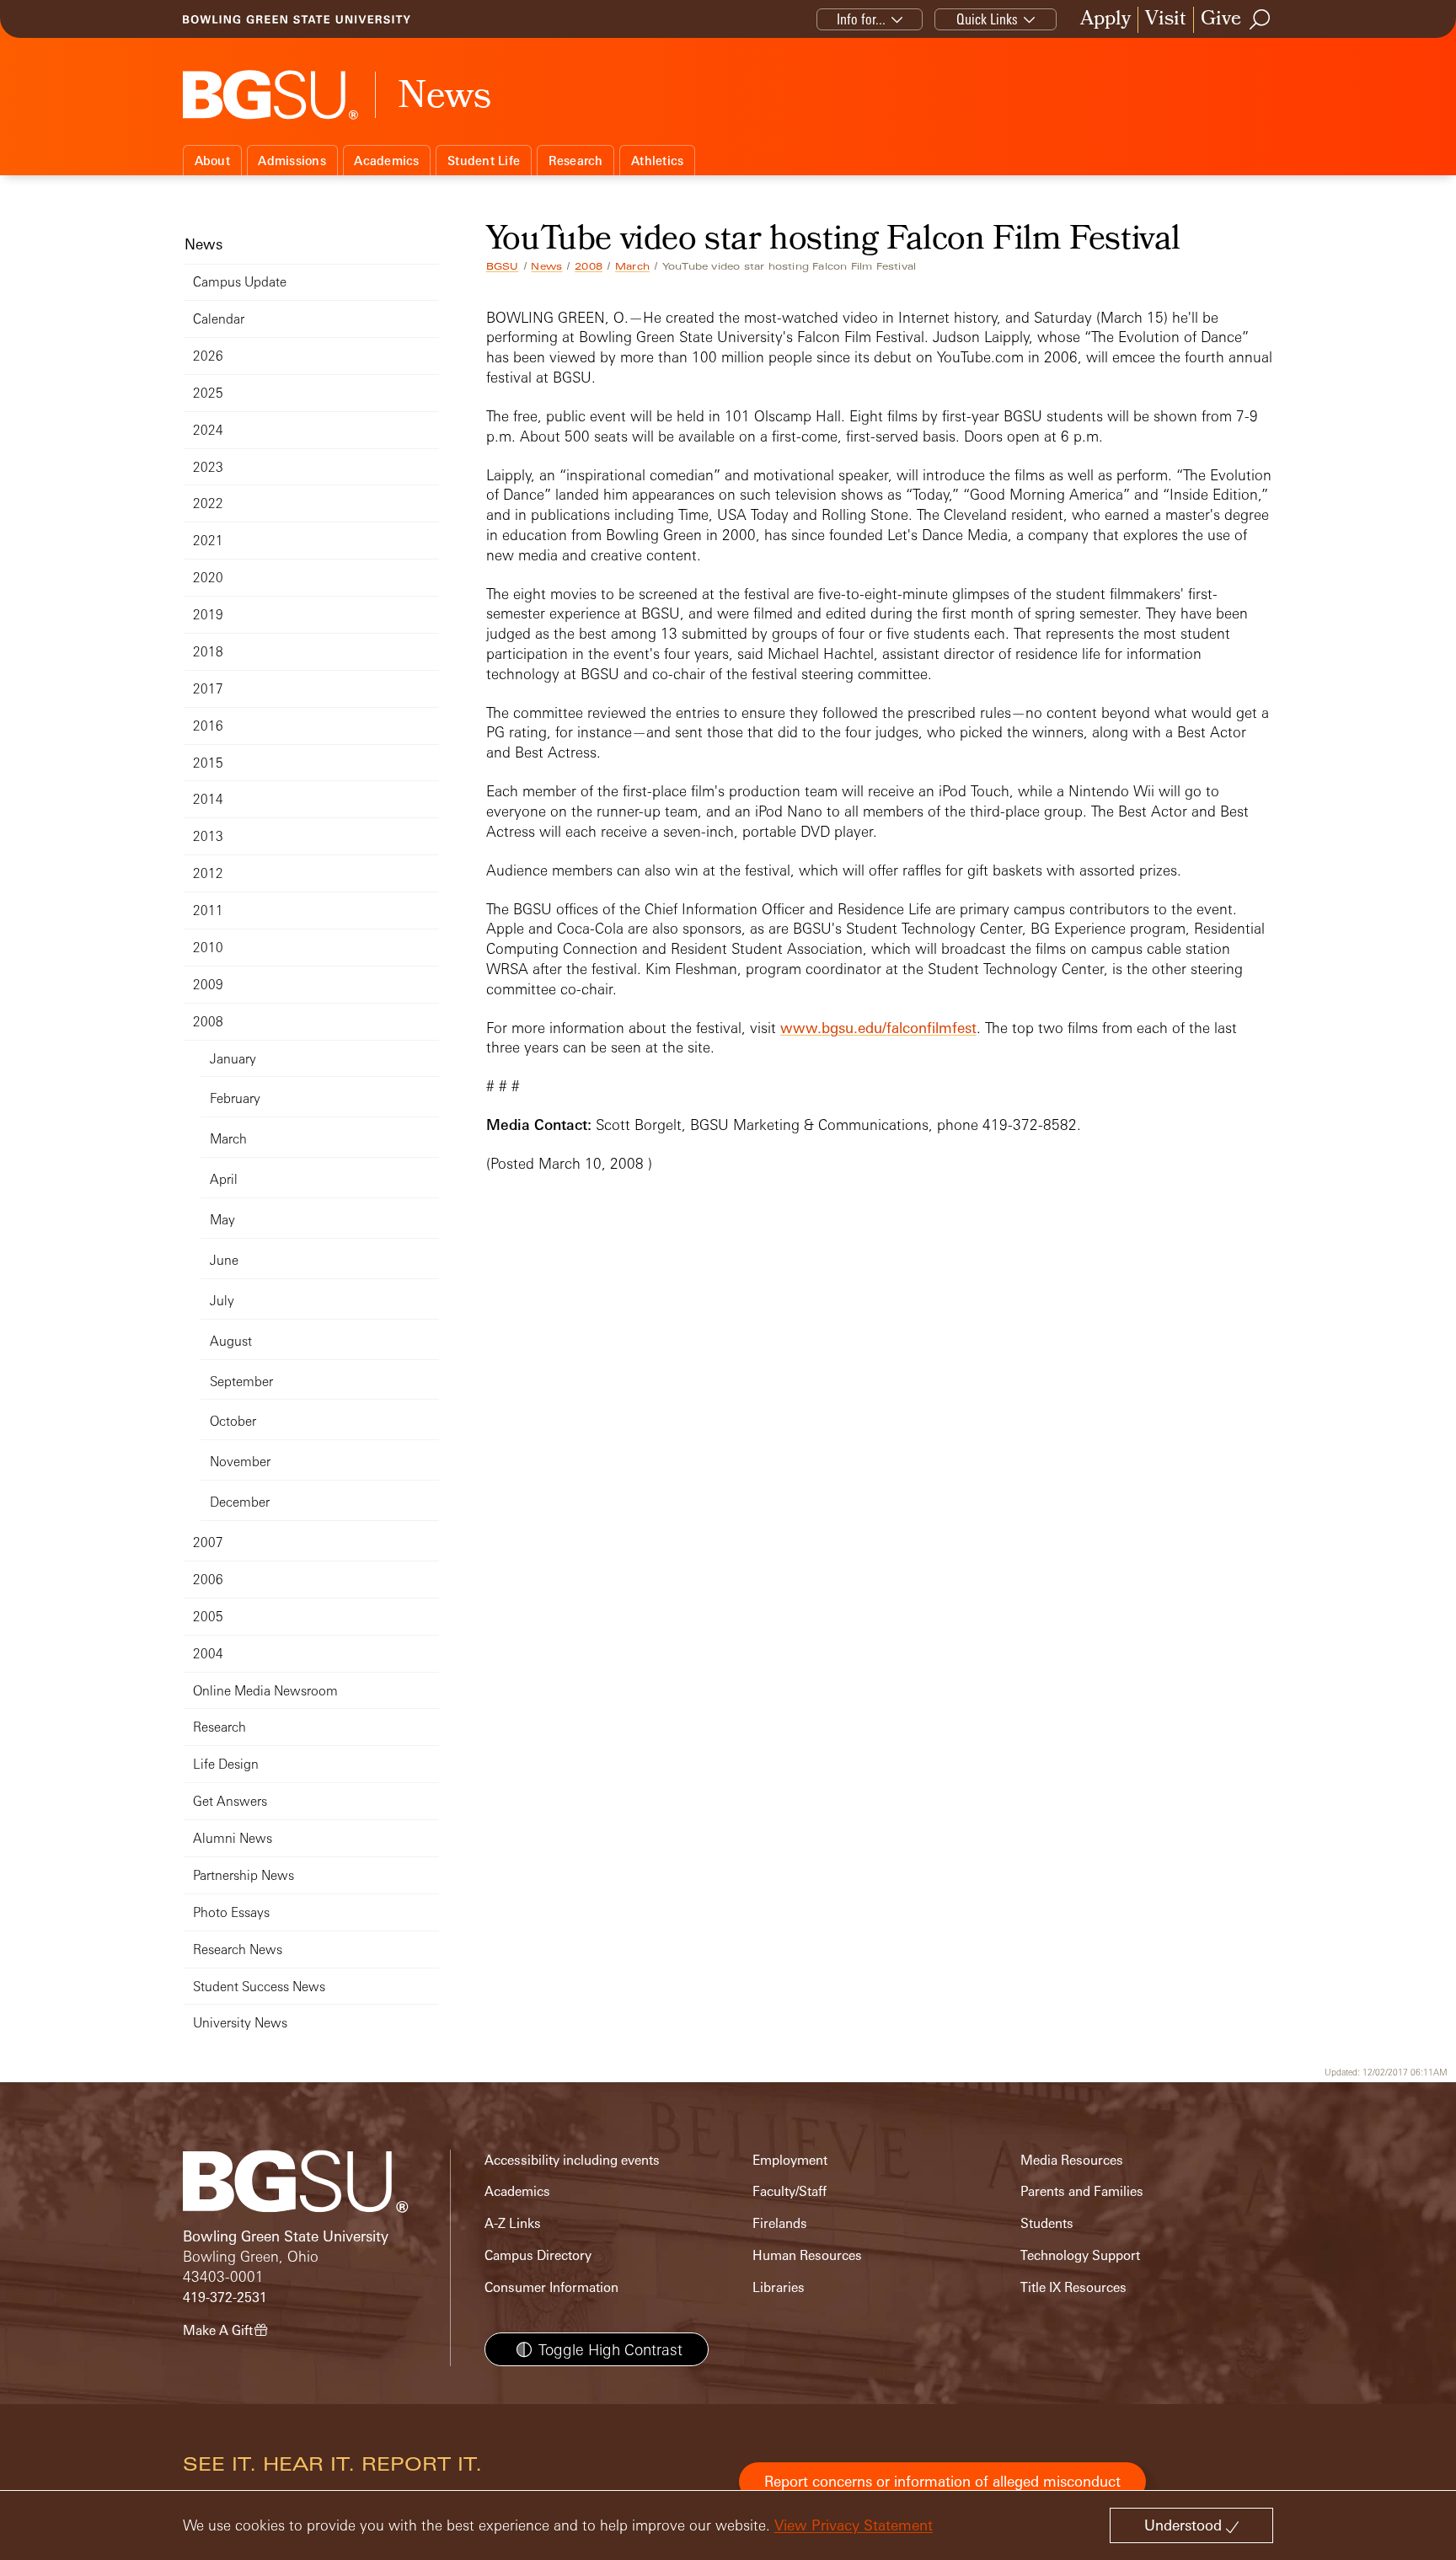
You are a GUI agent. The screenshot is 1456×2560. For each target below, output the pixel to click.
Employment (790, 2160)
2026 (208, 356)
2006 (208, 1580)
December (240, 1502)
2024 (208, 430)
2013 (208, 836)
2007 (208, 1542)
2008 (589, 266)
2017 (208, 689)
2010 (208, 948)
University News (240, 2023)
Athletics (657, 161)
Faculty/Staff (790, 2191)
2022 (208, 503)
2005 (208, 1617)
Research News (238, 1949)
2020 (208, 578)
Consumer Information (551, 2287)
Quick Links (987, 19)
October (233, 1421)
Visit (1166, 20)
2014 (208, 799)
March (632, 266)
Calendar (219, 319)
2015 (208, 763)
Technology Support (1080, 2255)
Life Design (226, 1764)
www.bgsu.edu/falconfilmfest (878, 1028)
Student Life (484, 161)
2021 (208, 541)
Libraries (779, 2287)
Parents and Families (1082, 2191)
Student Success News (259, 1987)
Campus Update (240, 282)
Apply (1105, 20)
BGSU (503, 266)
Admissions (292, 161)
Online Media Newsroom (265, 1691)
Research (576, 161)
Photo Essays (231, 1912)
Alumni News (233, 1838)
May (222, 1220)
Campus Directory (538, 2255)
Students (1047, 2223)
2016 (208, 726)
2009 (208, 985)
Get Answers (230, 1801)
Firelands (780, 2223)
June (224, 1260)
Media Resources (1072, 2160)
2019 (208, 615)
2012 (208, 873)
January (233, 1059)
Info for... (861, 19)
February (235, 1098)
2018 (208, 652)
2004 (208, 1654)
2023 (208, 467)
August (231, 1341)
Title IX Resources (1073, 2287)
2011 (208, 910)
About (212, 161)
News (546, 266)
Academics (386, 161)
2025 (208, 393)
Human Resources (807, 2255)
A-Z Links (513, 2223)
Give (1221, 20)
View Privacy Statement (854, 2525)
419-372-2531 (225, 2298)
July (222, 1301)
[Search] (1261, 19)
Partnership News (244, 1875)
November (240, 1462)
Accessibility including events (572, 2160)
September (241, 1382)
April (224, 1179)
